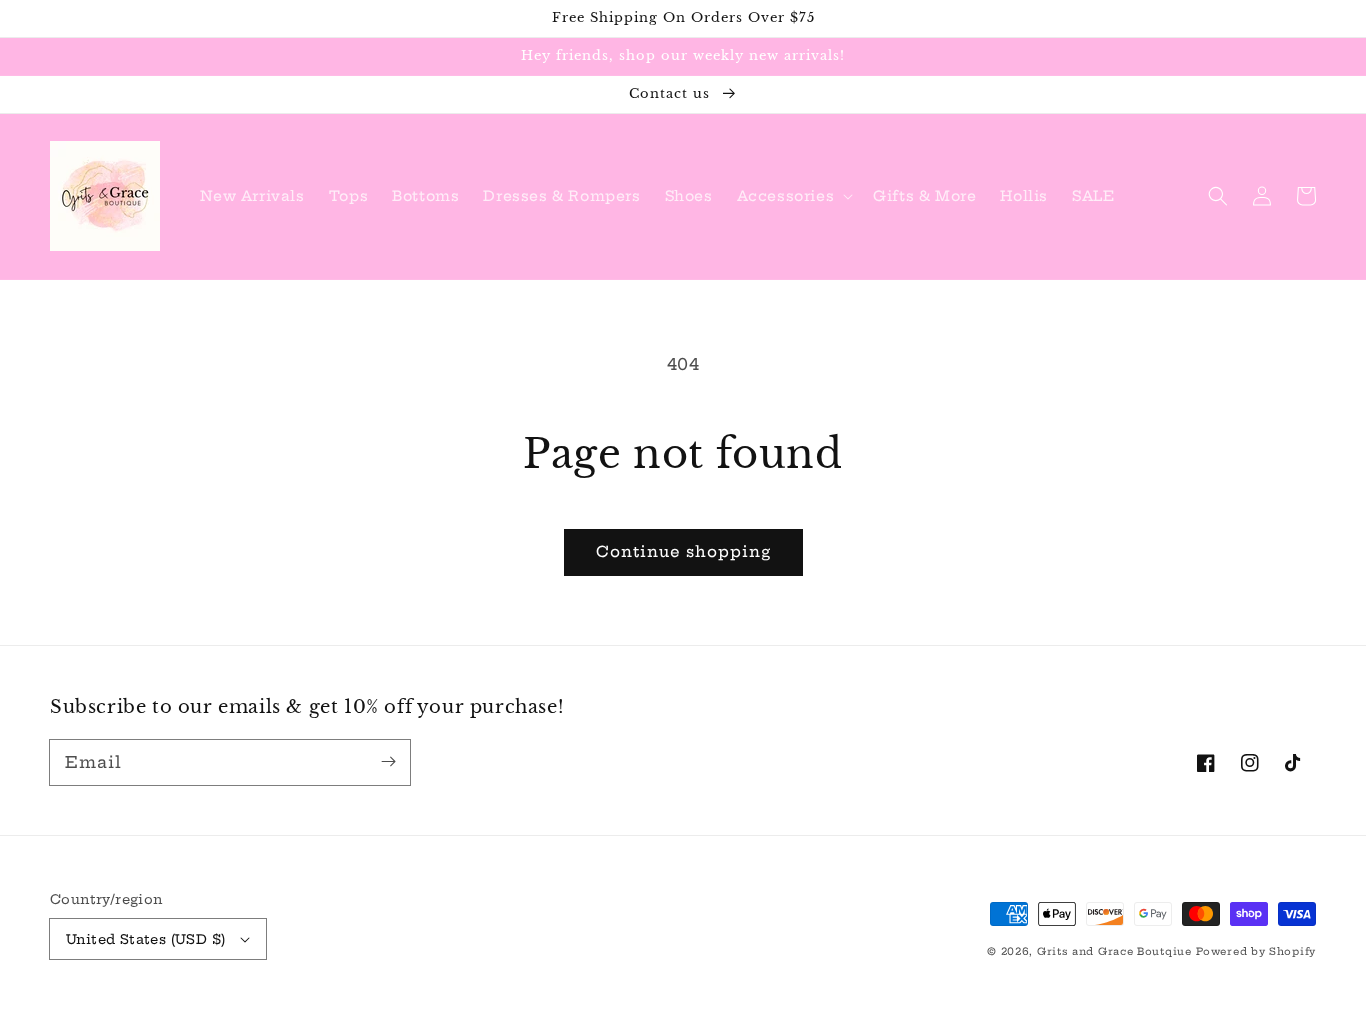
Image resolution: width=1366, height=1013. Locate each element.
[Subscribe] (388, 762)
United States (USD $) (145, 939)
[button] (793, 196)
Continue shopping (683, 551)
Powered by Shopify (1256, 951)
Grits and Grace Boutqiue (1114, 951)
